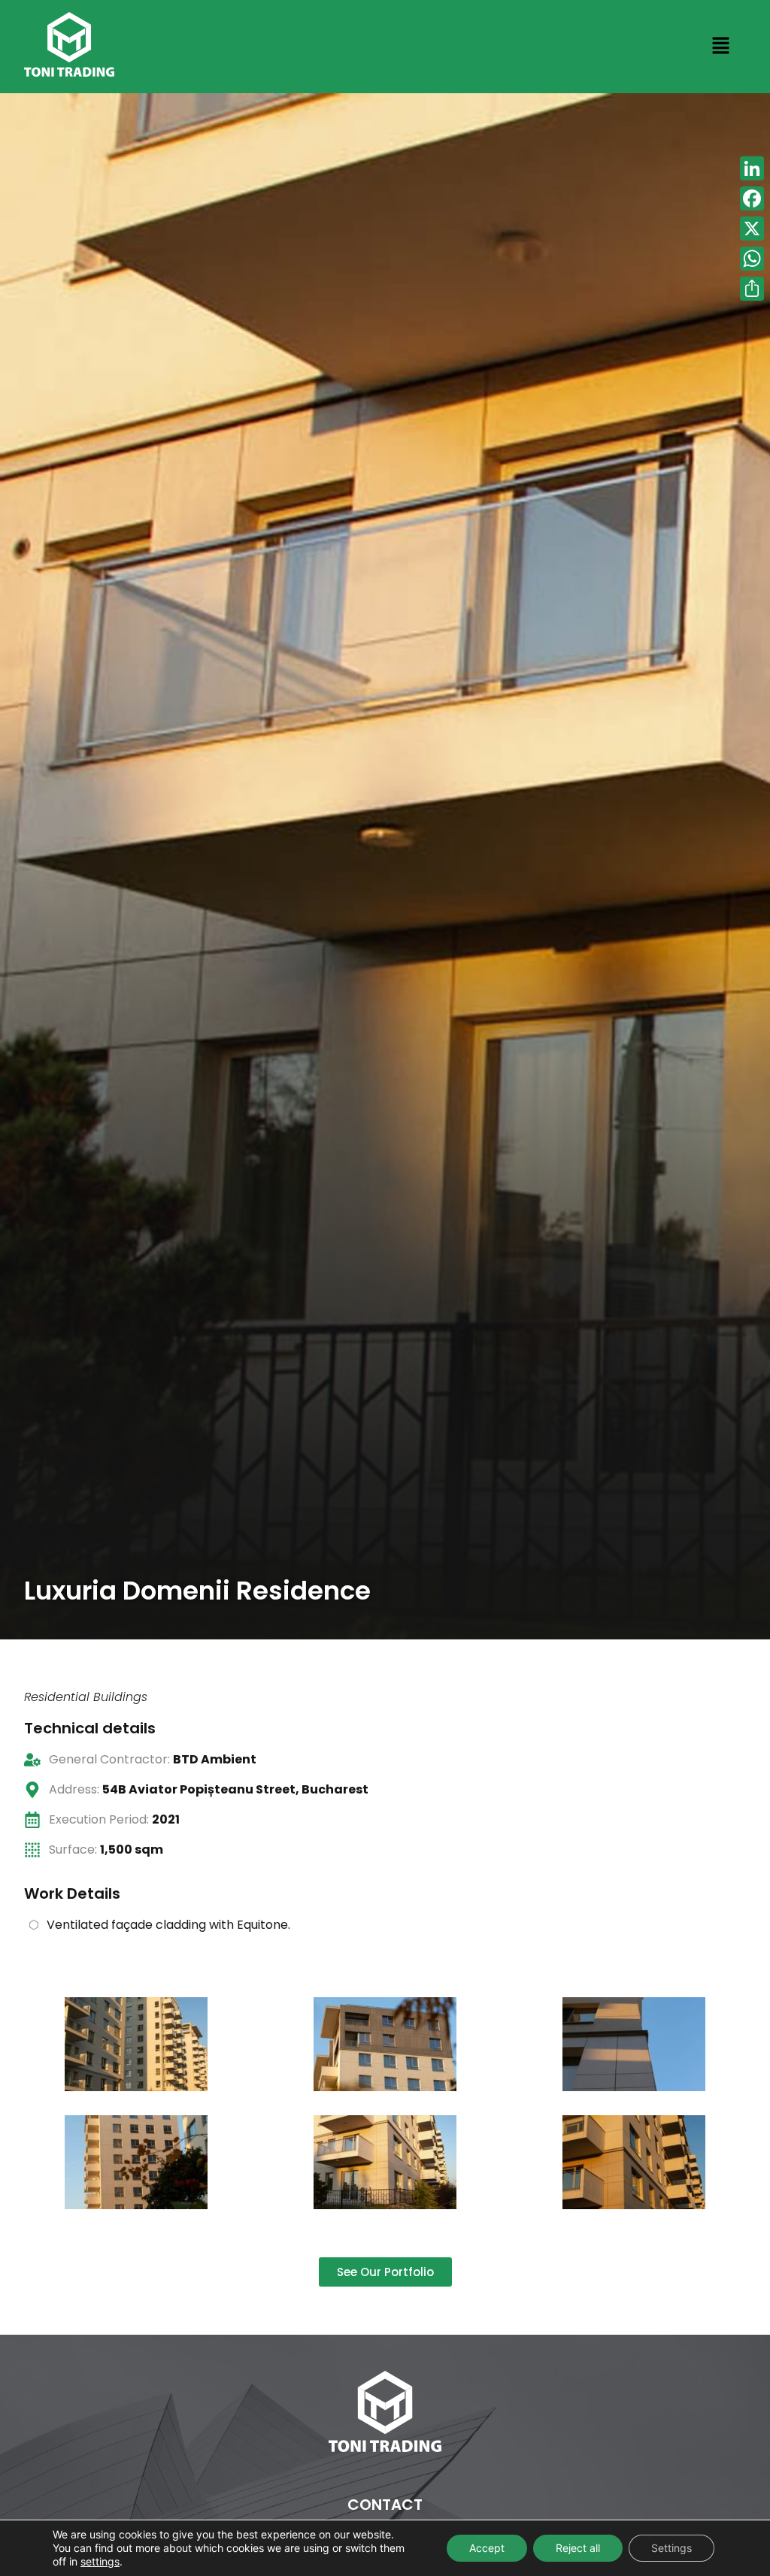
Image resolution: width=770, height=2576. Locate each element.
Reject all (578, 2548)
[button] (720, 47)
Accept (487, 2548)
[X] (752, 229)
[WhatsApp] (752, 259)
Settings (671, 2548)
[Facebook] (752, 198)
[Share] (752, 289)
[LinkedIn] (752, 168)
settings (100, 2561)
